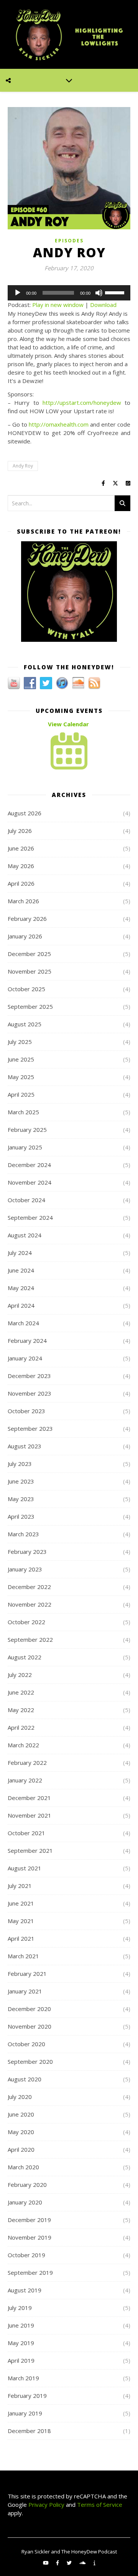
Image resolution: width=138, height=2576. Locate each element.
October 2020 (26, 2044)
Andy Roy (23, 466)
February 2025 (27, 1130)
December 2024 (29, 1165)
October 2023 (26, 1411)
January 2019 (25, 2413)
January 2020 (25, 2202)
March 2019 (23, 2378)
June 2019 (21, 2325)
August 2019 (25, 2290)
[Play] (18, 293)
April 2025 (21, 1094)
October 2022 (26, 1622)
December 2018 (29, 2431)
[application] (69, 293)
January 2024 (25, 1358)
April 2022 (21, 1727)
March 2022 (23, 1745)
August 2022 (25, 1657)
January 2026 (25, 936)
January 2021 (25, 1991)
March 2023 (23, 1534)
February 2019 (27, 2396)
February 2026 (27, 919)
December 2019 (29, 2220)
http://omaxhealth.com (59, 424)
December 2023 (29, 1376)
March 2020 (23, 2167)
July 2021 (20, 1886)
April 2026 (21, 883)
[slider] (116, 292)
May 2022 (21, 1710)
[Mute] (99, 293)
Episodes (69, 241)
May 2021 (21, 1921)
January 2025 (25, 1147)
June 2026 (21, 848)
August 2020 (25, 2079)
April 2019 (21, 2360)
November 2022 (30, 1604)
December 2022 (29, 1587)
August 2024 (25, 1235)
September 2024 (30, 1217)
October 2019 (26, 2255)
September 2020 (30, 2061)
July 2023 (20, 1464)
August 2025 (25, 1024)
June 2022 (21, 1692)
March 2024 (23, 1323)
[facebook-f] (58, 2563)
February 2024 (27, 1341)
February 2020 (27, 2185)
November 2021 (30, 1815)
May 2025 (21, 1077)
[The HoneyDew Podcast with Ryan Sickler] (69, 34)
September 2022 (30, 1639)
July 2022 (20, 1675)
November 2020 (30, 2026)
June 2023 (21, 1481)
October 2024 (26, 1200)
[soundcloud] (83, 2563)
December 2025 (29, 954)
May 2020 (21, 2132)
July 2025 (20, 1042)
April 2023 (21, 1516)
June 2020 (21, 2114)
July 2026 (20, 831)
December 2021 (29, 1798)
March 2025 (23, 1112)
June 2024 (21, 1270)
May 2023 (21, 1499)
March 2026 (23, 901)
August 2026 (25, 813)
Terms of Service (100, 2505)
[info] (94, 2563)
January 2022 (25, 1780)
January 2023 (25, 1569)
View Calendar (68, 724)
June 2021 (21, 1903)
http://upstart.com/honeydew (82, 403)
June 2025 (21, 1059)
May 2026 (21, 866)
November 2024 (30, 1182)
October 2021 (26, 1833)
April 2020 (21, 2149)
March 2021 (23, 1956)
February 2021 (27, 1974)
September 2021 (30, 1850)
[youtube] (46, 2563)
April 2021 (21, 1938)
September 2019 (30, 2272)
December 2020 (29, 2009)
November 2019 (30, 2237)
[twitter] (70, 2563)
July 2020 (20, 2097)
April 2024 (21, 1305)
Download (103, 305)
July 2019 (20, 2308)
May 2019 (21, 2343)
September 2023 (30, 1428)
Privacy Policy (46, 2505)
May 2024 (21, 1288)
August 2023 (25, 1446)
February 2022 (27, 1763)
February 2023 (27, 1552)
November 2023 (30, 1393)
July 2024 (20, 1253)
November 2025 (30, 971)
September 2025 (30, 1006)
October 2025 (26, 989)
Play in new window (58, 305)
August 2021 (25, 1868)
